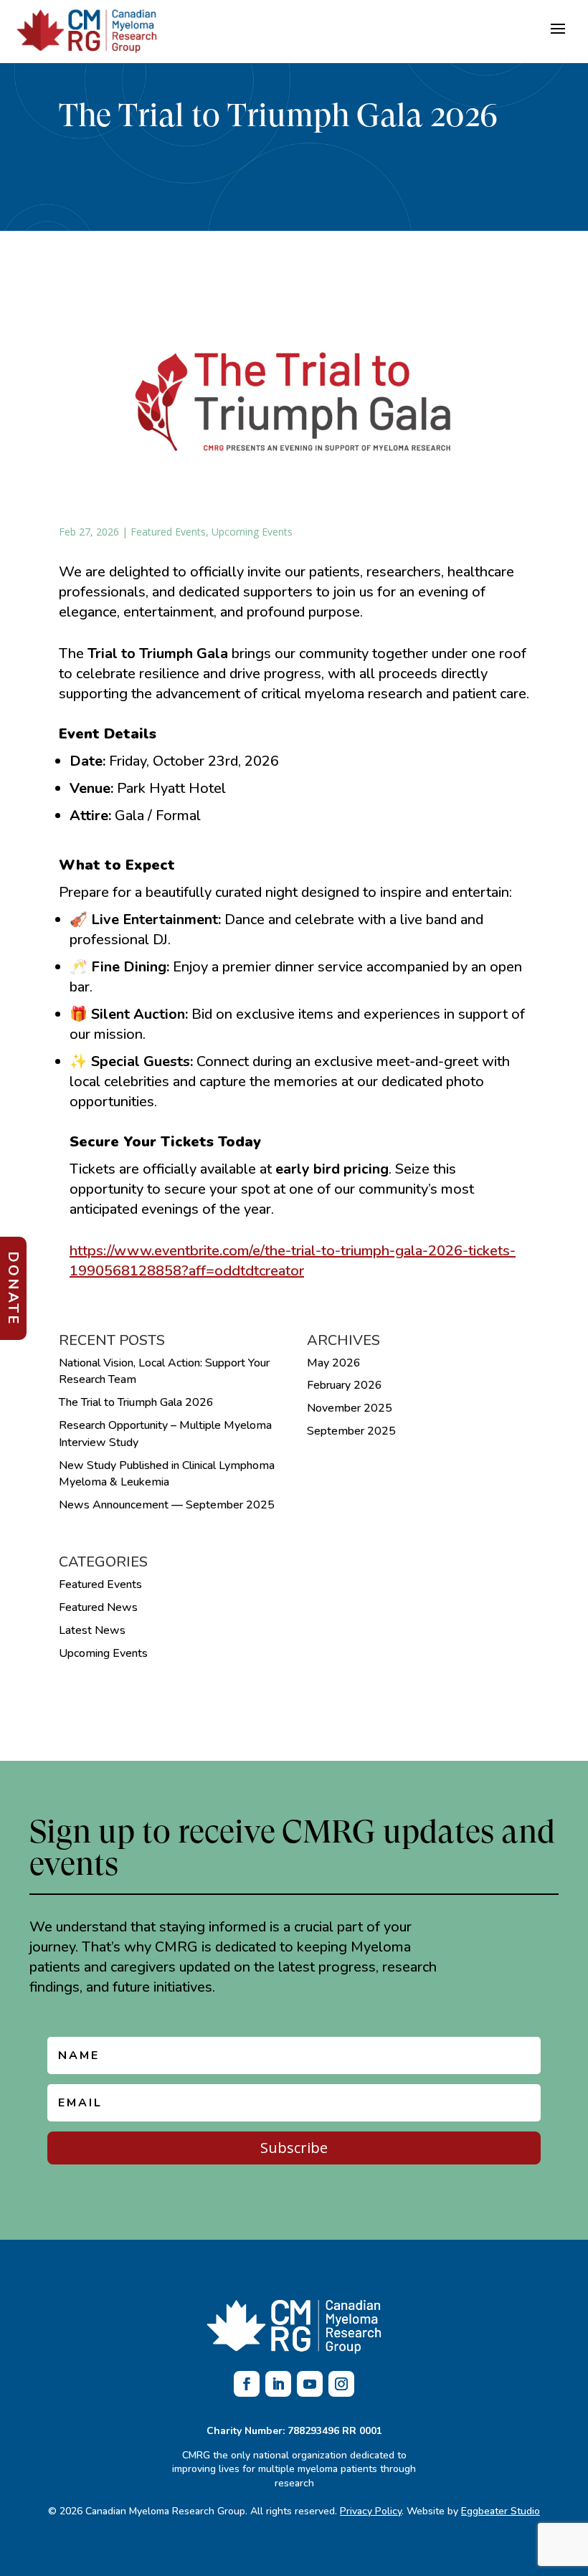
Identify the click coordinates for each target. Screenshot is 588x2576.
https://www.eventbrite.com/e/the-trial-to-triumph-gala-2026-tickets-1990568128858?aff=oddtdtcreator (293, 1261)
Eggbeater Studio (501, 2511)
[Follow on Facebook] (247, 2384)
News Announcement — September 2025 (167, 1505)
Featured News (98, 1607)
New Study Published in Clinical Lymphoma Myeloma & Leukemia (167, 1474)
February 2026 (345, 1385)
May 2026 (334, 1363)
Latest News (92, 1630)
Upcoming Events (252, 532)
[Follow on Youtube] (310, 2384)
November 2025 (350, 1408)
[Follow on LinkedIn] (278, 2384)
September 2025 (351, 1431)
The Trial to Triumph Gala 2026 (136, 1402)
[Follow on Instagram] (341, 2384)
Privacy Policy (371, 2511)
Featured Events (168, 532)
